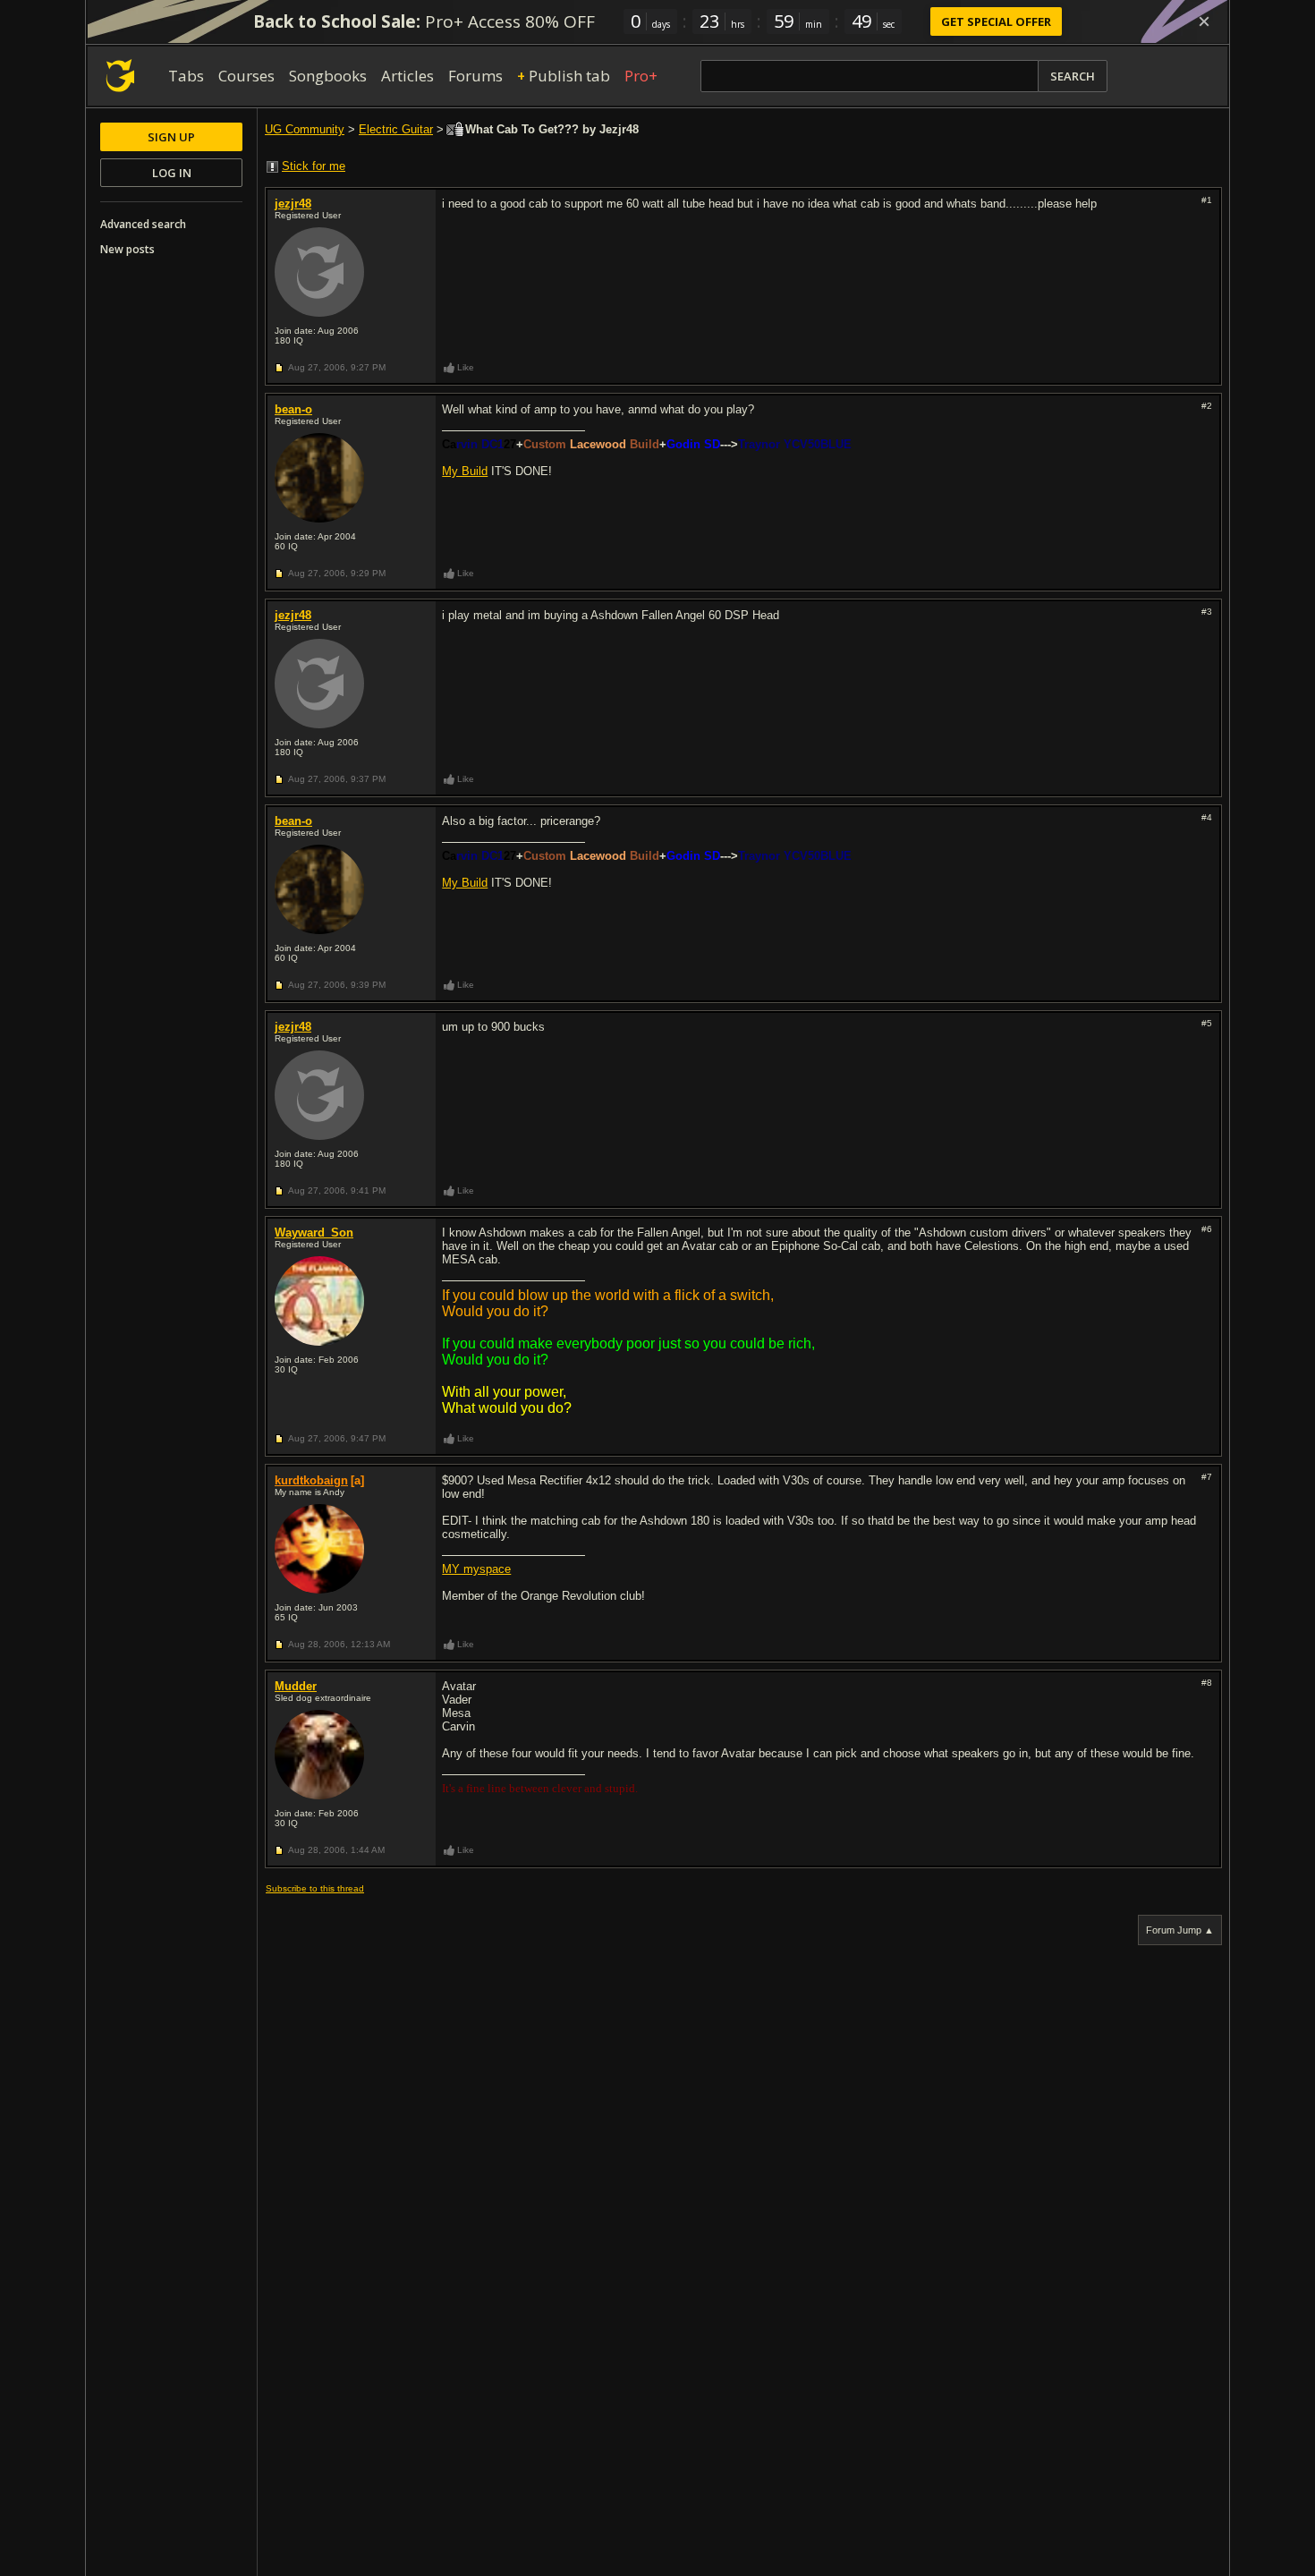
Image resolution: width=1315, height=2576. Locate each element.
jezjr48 (293, 204)
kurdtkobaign (311, 1480)
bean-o (293, 409)
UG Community (305, 129)
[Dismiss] (1204, 21)
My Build (465, 471)
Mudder (296, 1686)
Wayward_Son (314, 1233)
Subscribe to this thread (315, 1888)
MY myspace (476, 1569)
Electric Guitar (396, 129)
